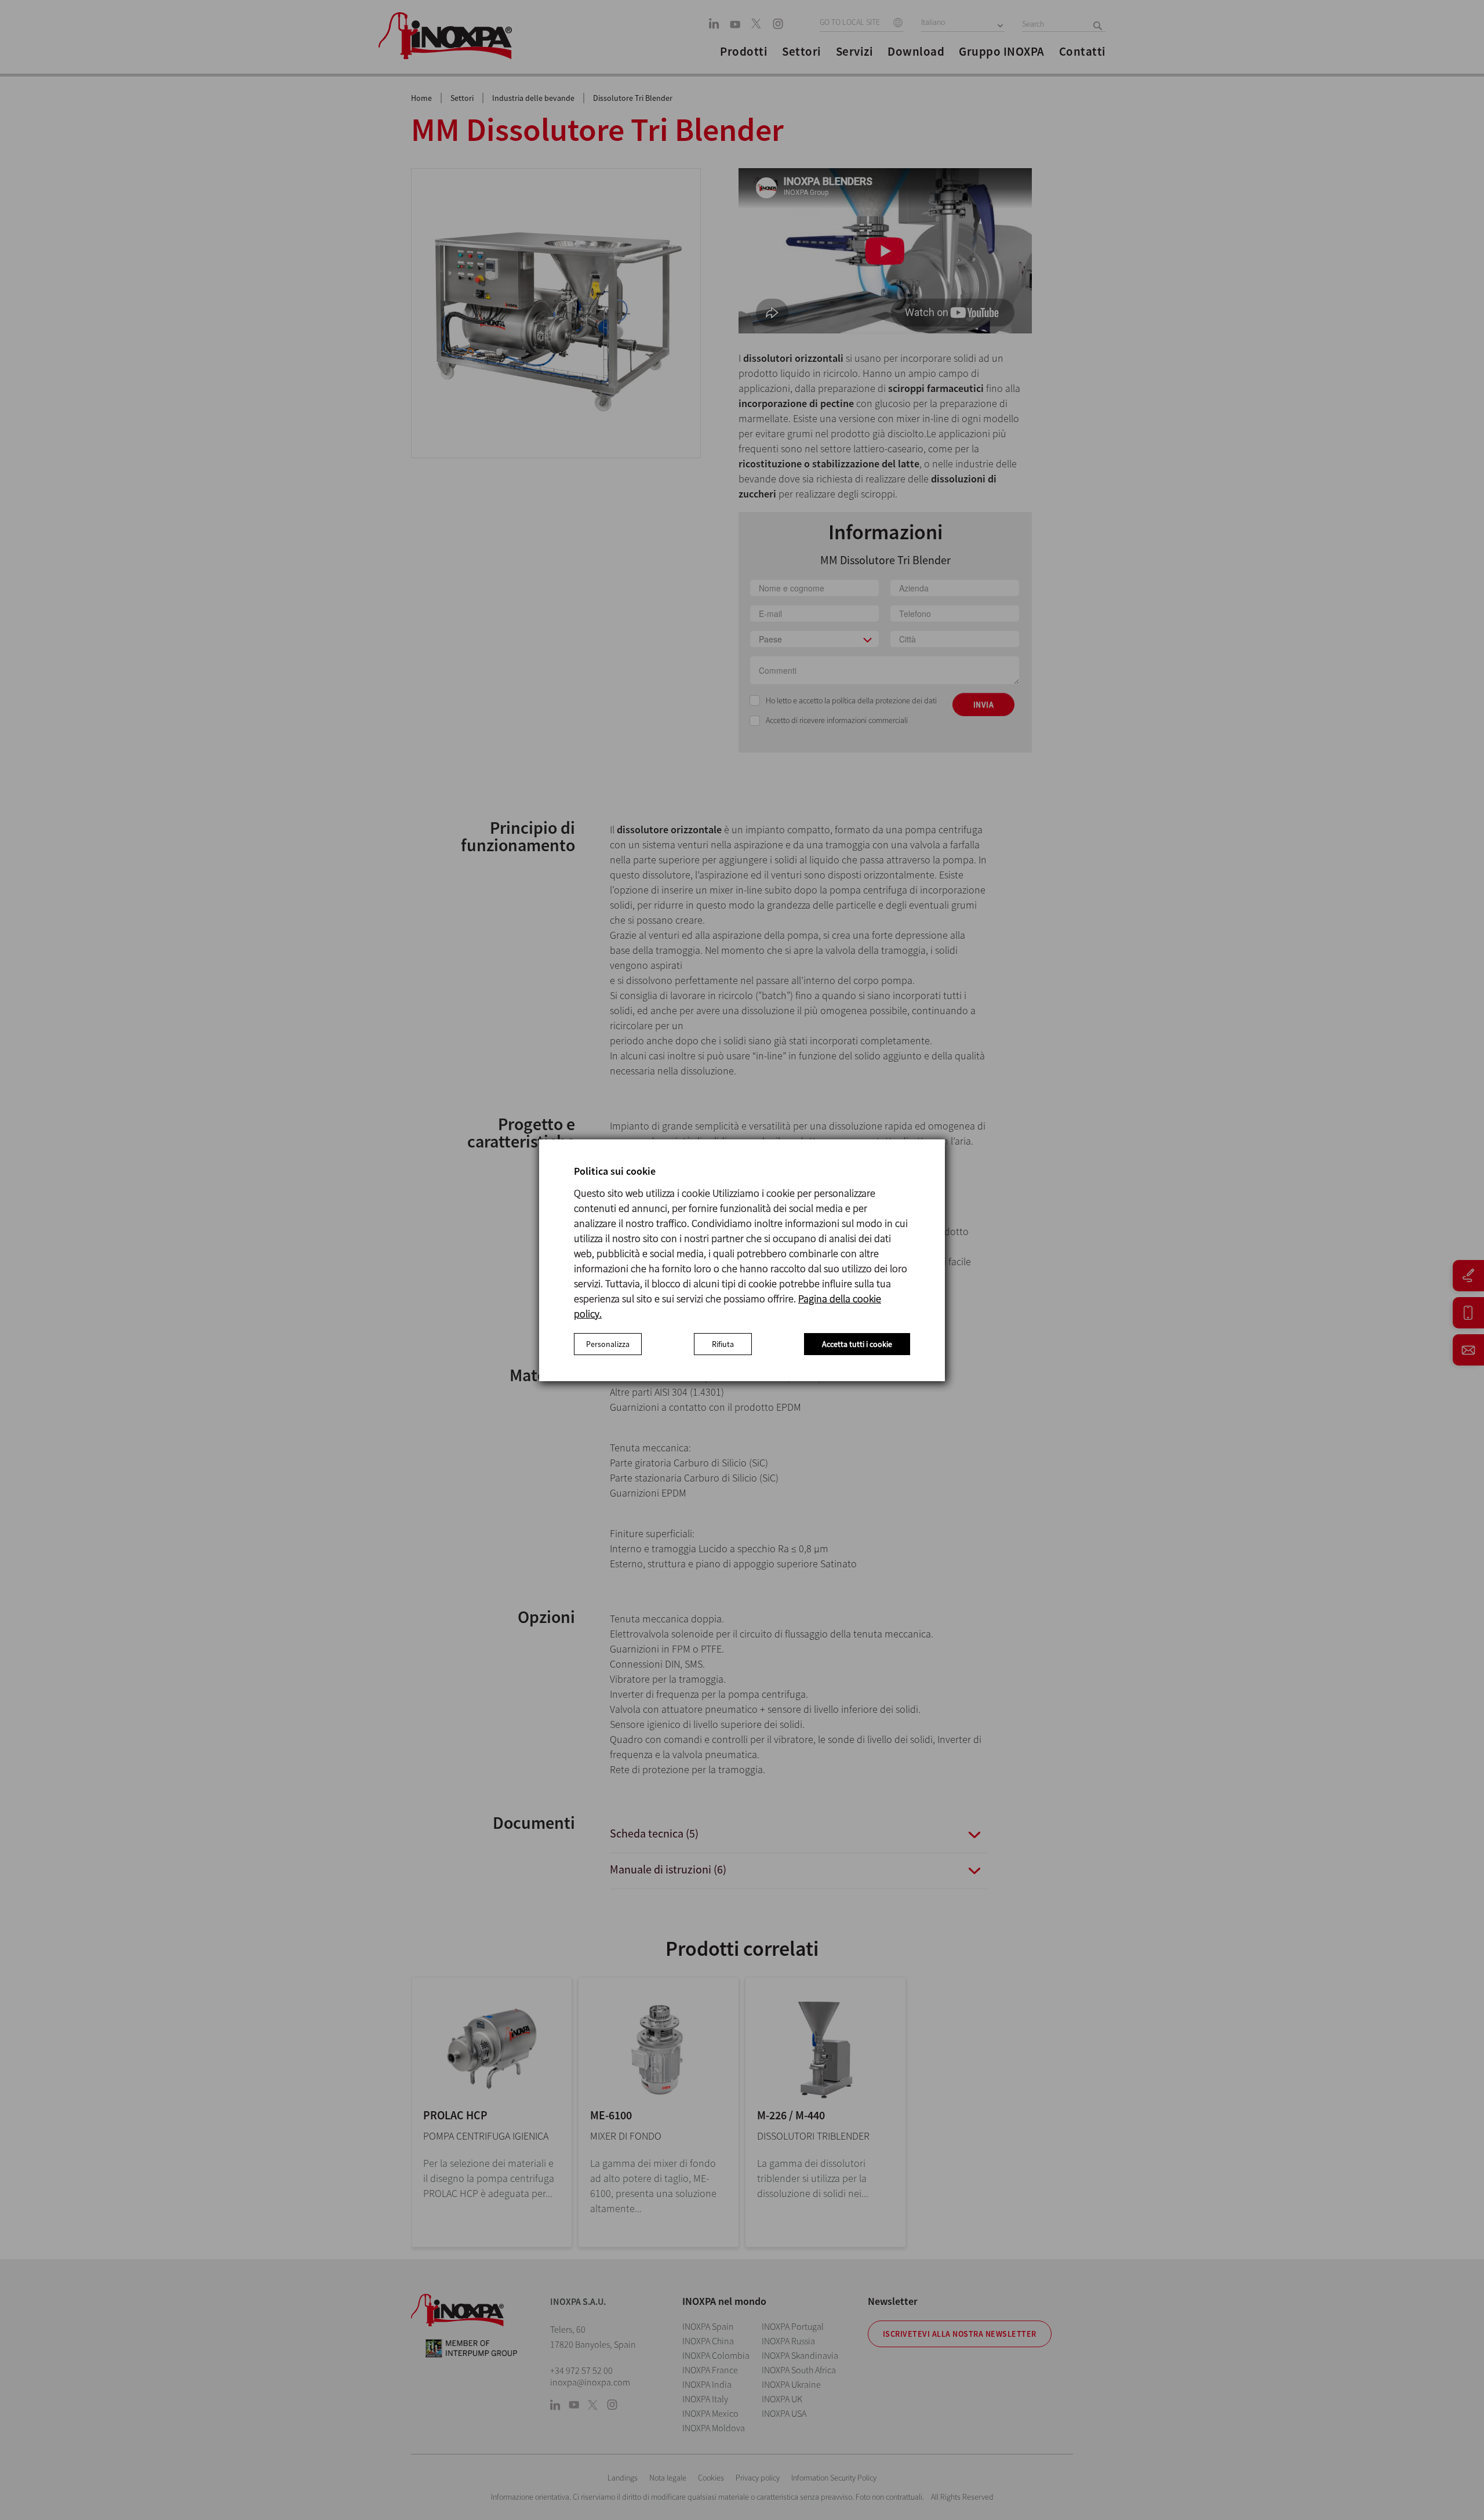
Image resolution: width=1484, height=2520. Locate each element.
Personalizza (608, 1344)
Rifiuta (723, 1344)
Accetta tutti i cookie (857, 1344)
